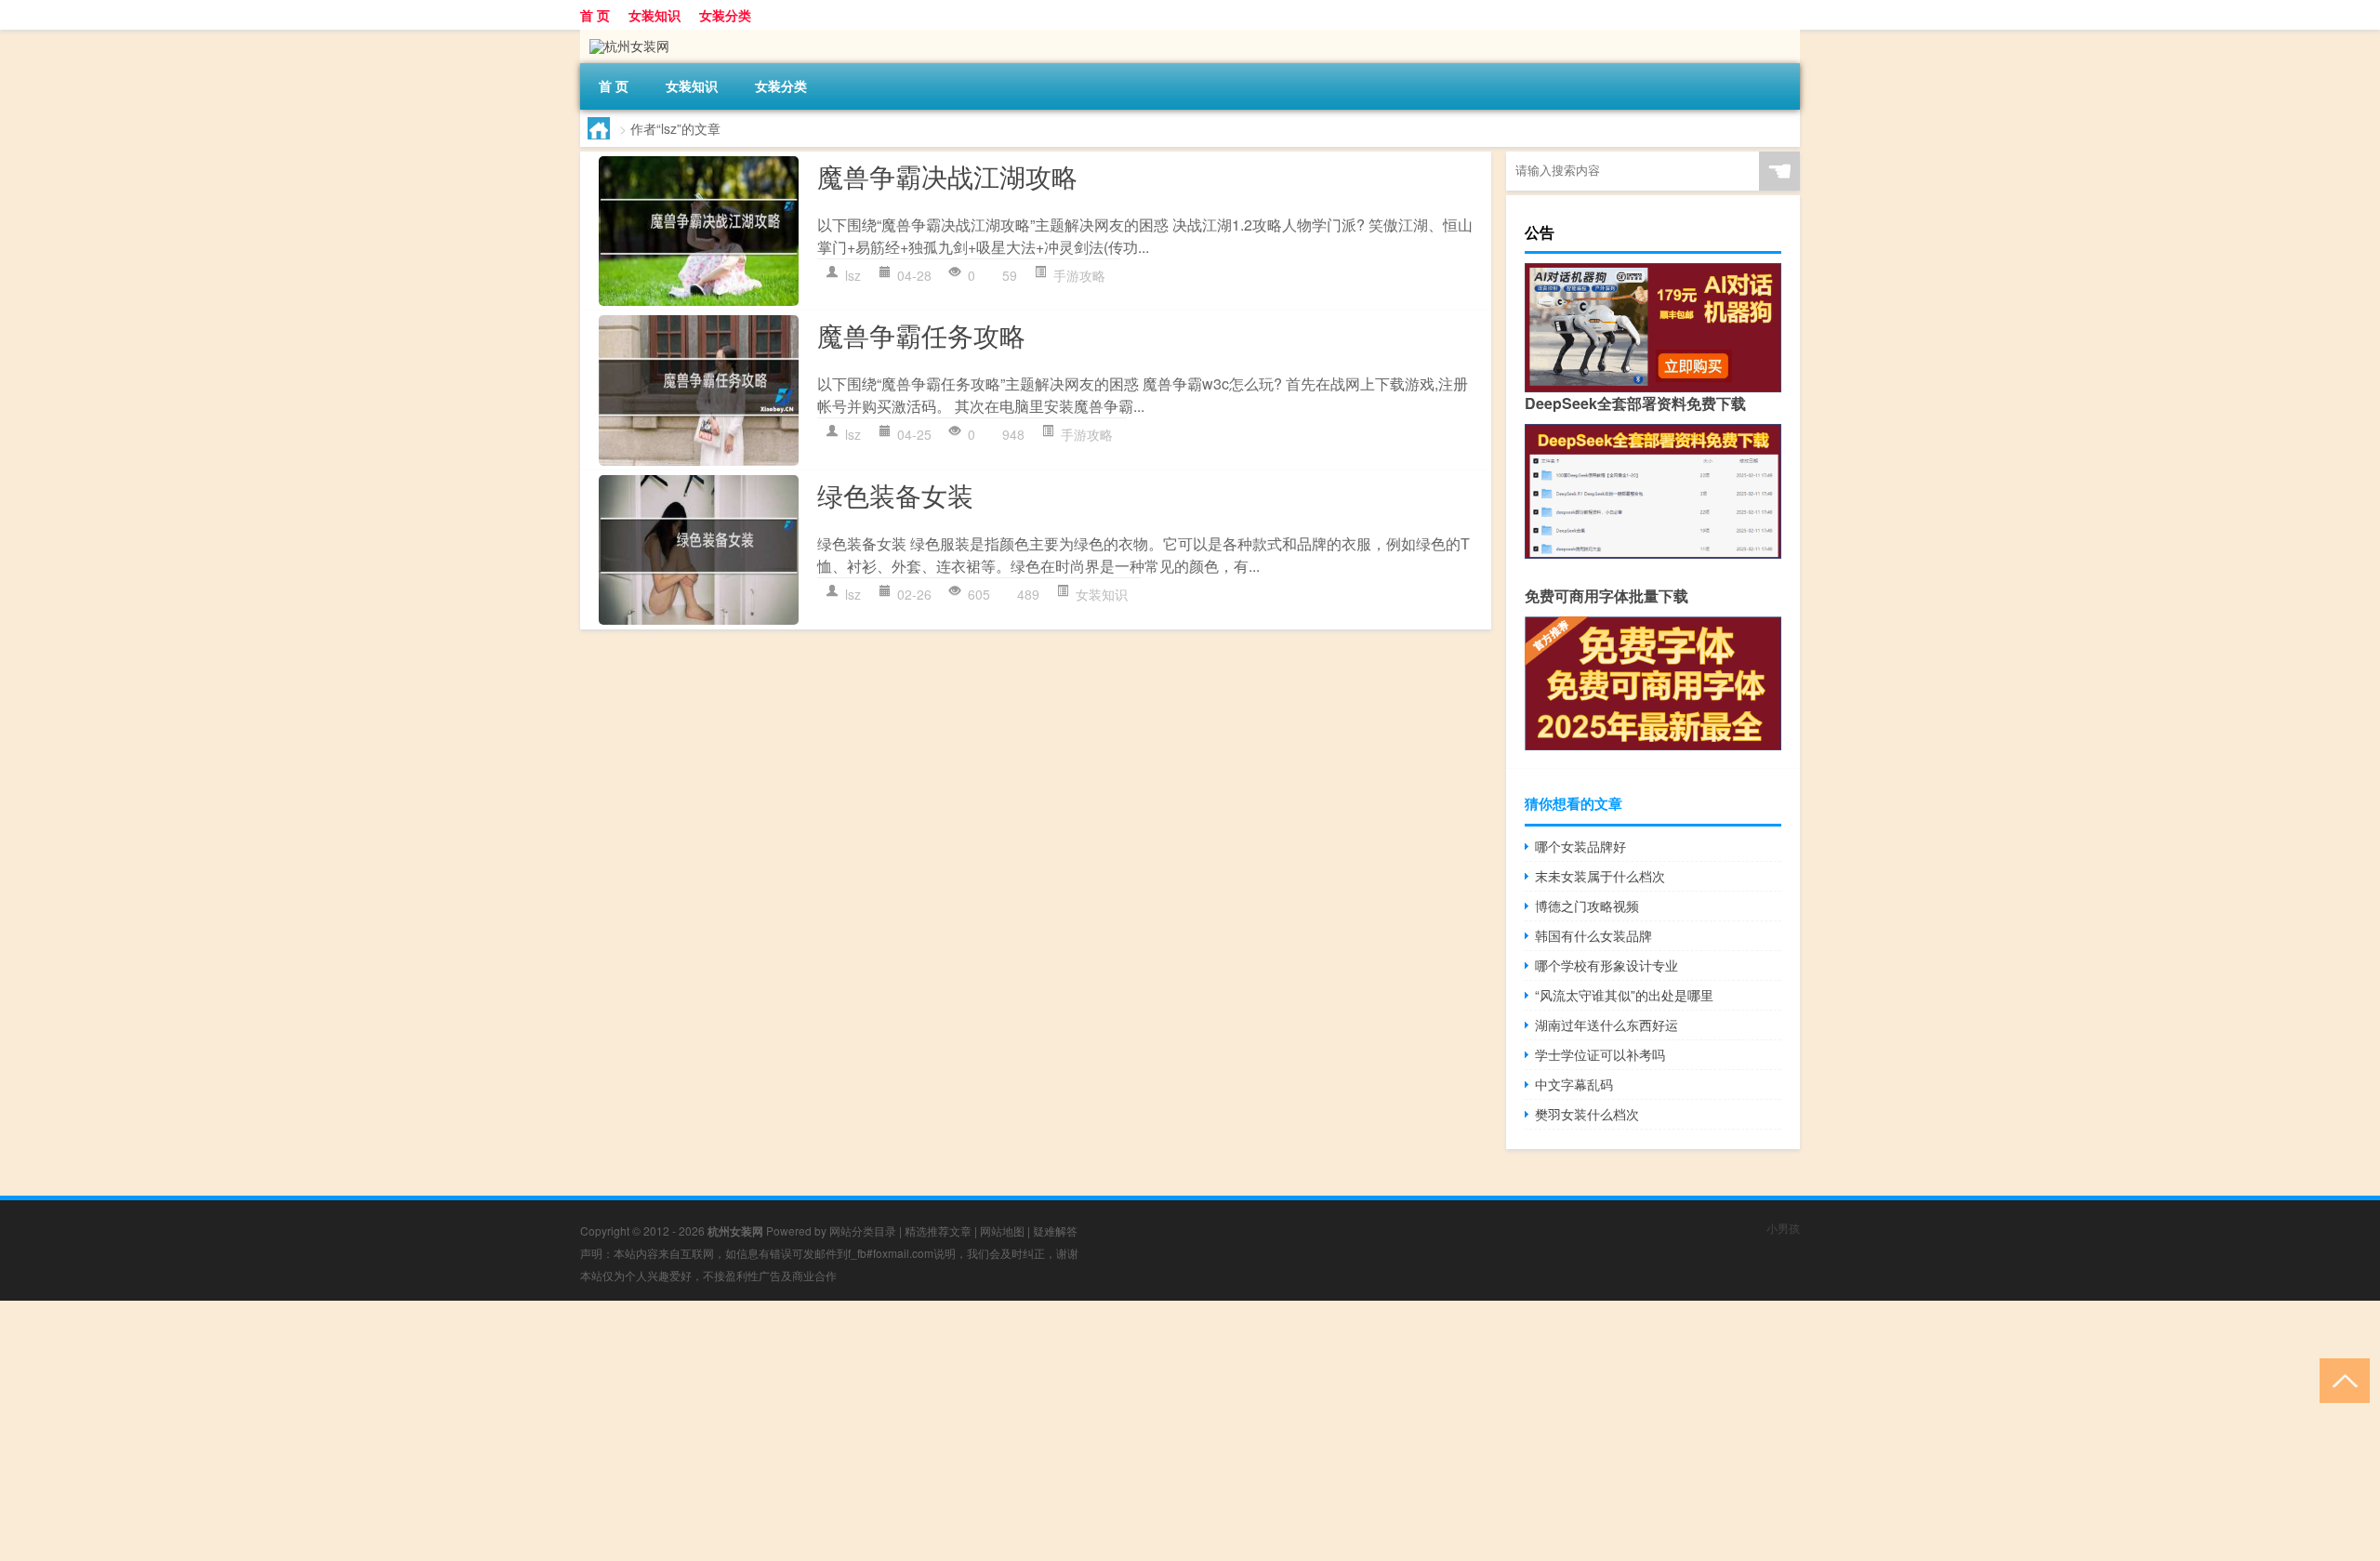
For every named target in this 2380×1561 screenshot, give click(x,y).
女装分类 (725, 15)
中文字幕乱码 (1574, 1084)
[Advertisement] (558, 1431)
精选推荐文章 (938, 1230)
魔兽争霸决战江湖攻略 (947, 176)
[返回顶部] (2340, 1379)
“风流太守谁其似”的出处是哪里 (1624, 995)
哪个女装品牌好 (1580, 846)
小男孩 (1783, 1228)
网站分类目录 (863, 1230)
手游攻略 (1079, 275)
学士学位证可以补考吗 (1600, 1054)
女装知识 (654, 15)
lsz (853, 275)
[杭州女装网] (625, 36)
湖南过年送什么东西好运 (1606, 1025)
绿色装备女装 (895, 495)
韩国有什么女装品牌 (1593, 935)
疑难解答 (1055, 1230)
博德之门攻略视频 (1587, 906)
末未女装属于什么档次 (1600, 876)
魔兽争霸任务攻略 (921, 335)
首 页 (595, 15)
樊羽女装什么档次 (1587, 1114)
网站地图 (1002, 1230)
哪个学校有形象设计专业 (1606, 965)
